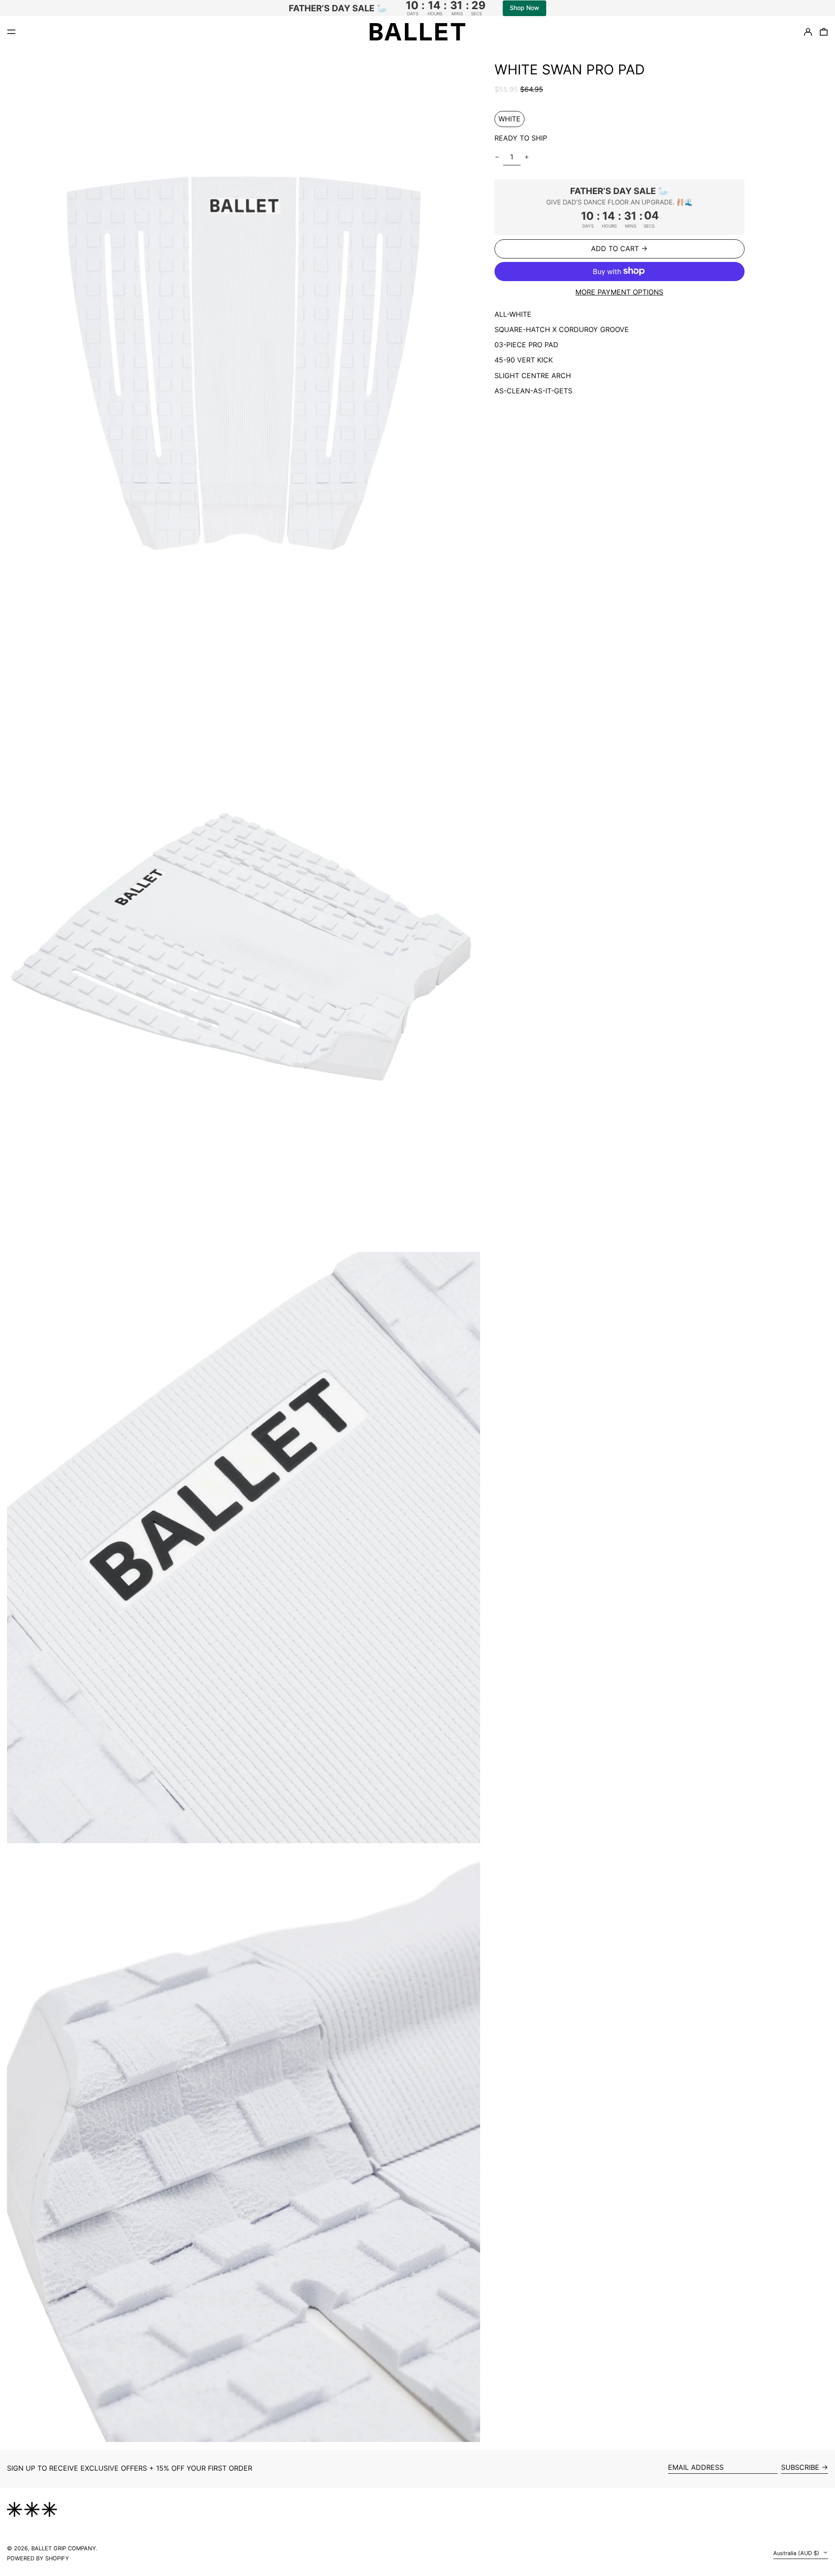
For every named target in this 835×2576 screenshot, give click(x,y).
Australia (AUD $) (797, 2553)
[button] (244, 351)
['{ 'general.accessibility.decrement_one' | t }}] (497, 157)
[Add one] (527, 157)
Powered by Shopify (38, 2558)
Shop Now (524, 8)
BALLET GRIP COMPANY (64, 2548)
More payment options (619, 292)
